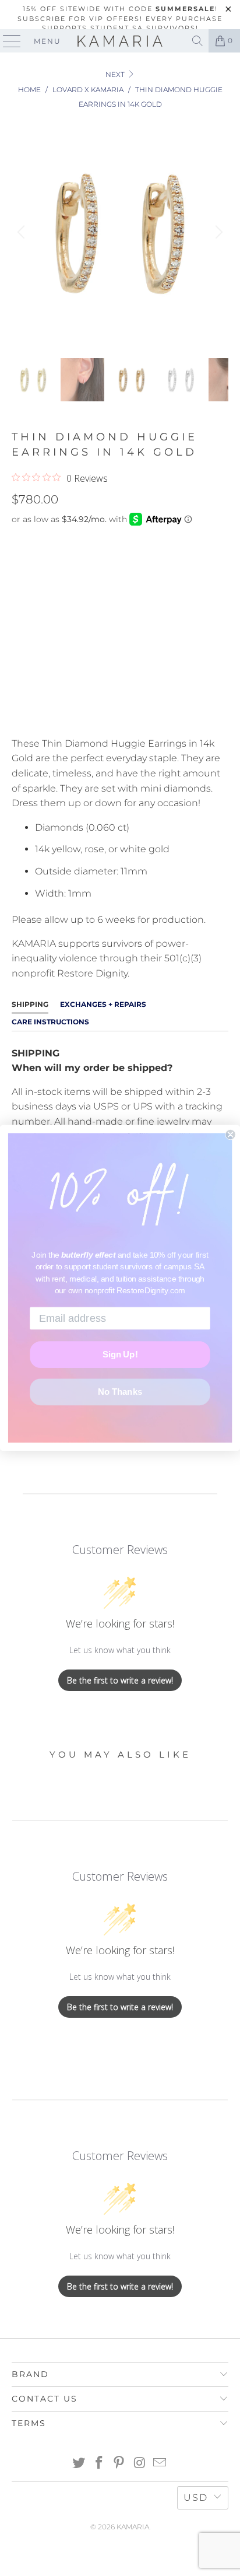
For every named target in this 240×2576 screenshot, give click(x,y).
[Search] (197, 41)
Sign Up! (120, 1354)
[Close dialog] (230, 1135)
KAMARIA (133, 2527)
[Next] (217, 232)
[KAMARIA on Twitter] (79, 2464)
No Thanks (120, 1392)
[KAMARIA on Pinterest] (119, 2464)
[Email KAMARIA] (160, 2464)
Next (116, 74)
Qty (20, 597)
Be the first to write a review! (120, 1680)
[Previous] (23, 232)
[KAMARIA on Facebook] (99, 2464)
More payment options (120, 714)
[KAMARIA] (120, 41)
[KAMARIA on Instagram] (140, 2464)
